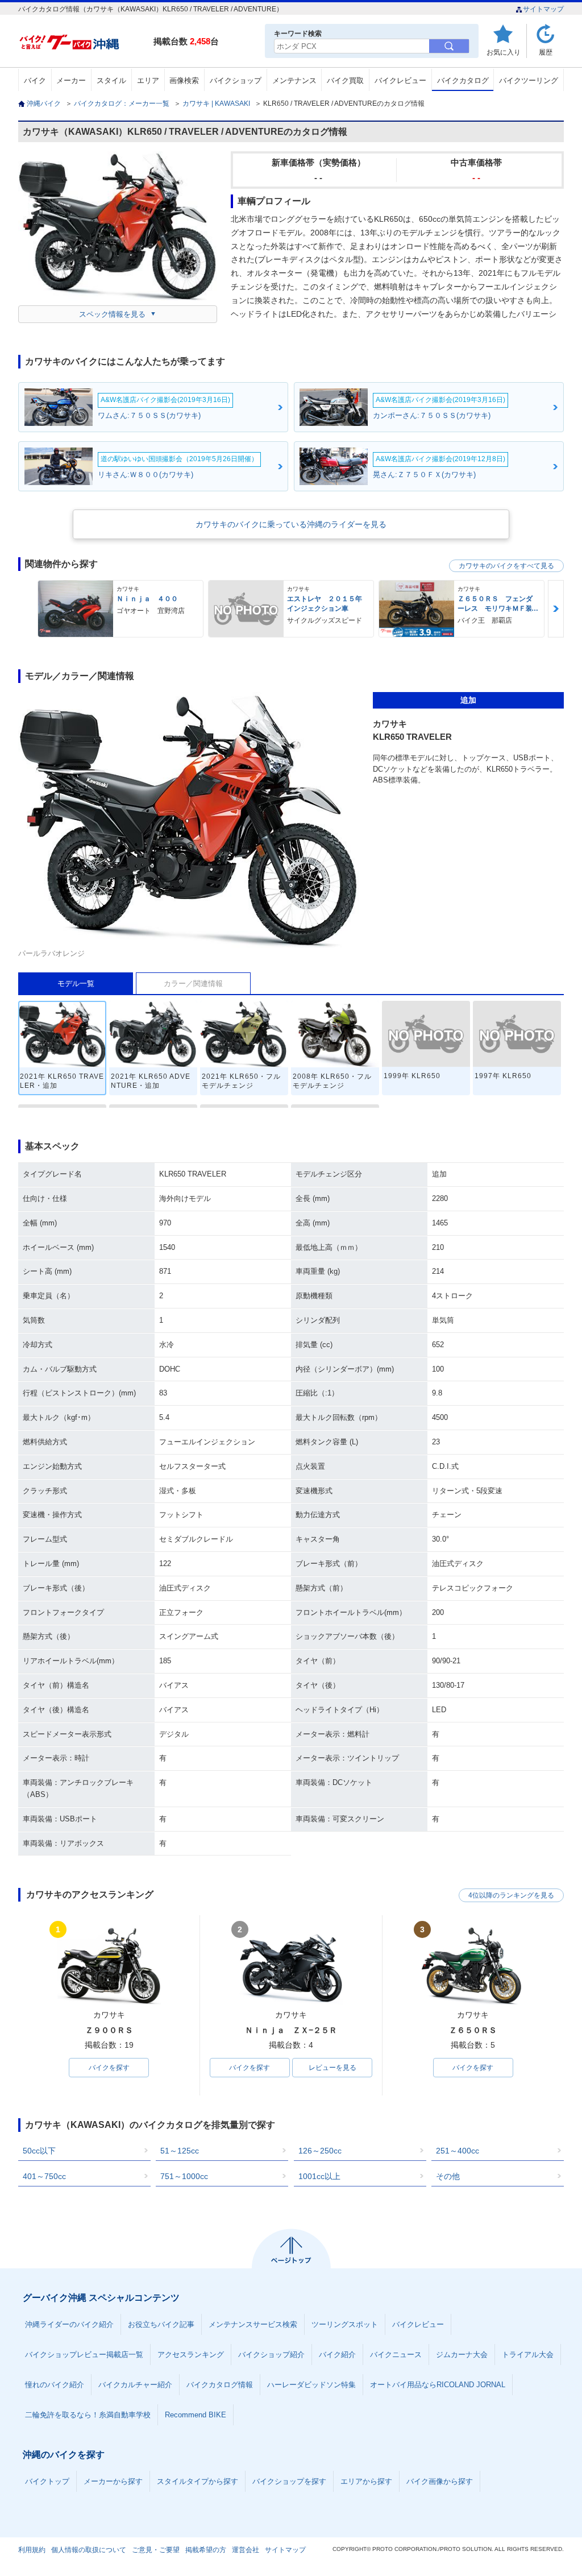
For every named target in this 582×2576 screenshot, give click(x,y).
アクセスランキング (191, 2355)
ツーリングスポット (345, 2324)
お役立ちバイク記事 (161, 2324)
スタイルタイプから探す (198, 2481)
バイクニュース (396, 2355)
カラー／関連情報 (193, 983)
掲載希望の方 (206, 2550)
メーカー (71, 80)
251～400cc (458, 2151)
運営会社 (246, 2550)
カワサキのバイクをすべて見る (506, 566)
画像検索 (184, 80)
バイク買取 (345, 80)
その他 (448, 2176)
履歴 (546, 52)
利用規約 (32, 2550)
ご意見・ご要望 (156, 2550)
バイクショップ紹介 (271, 2355)
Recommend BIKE (196, 2415)
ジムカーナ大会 (462, 2355)
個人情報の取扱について (89, 2550)
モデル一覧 (76, 983)
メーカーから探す (113, 2481)
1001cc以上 (319, 2176)
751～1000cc (184, 2176)
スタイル (111, 80)
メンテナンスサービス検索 (253, 2324)
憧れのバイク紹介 (55, 2385)
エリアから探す (366, 2481)
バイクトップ (47, 2481)
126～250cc (320, 2151)
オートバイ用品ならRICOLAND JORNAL (438, 2385)
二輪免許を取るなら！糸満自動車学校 (88, 2415)
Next (556, 609)
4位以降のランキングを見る (511, 1895)
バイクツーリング (529, 80)
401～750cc (44, 2176)
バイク (35, 80)
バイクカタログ (463, 80)
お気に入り (504, 52)
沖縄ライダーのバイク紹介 (69, 2324)
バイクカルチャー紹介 (135, 2385)
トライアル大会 (528, 2355)
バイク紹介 (337, 2355)
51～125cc (180, 2151)
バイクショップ (236, 80)
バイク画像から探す (440, 2481)
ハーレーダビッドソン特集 (311, 2385)
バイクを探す (109, 2068)
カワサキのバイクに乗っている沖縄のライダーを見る (291, 524)
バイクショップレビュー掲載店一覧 (84, 2355)
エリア (148, 80)
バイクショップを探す (289, 2481)
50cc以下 (39, 2151)
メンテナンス (294, 80)
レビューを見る (332, 2068)
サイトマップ (543, 9)
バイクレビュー (400, 80)
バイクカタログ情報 (220, 2385)
